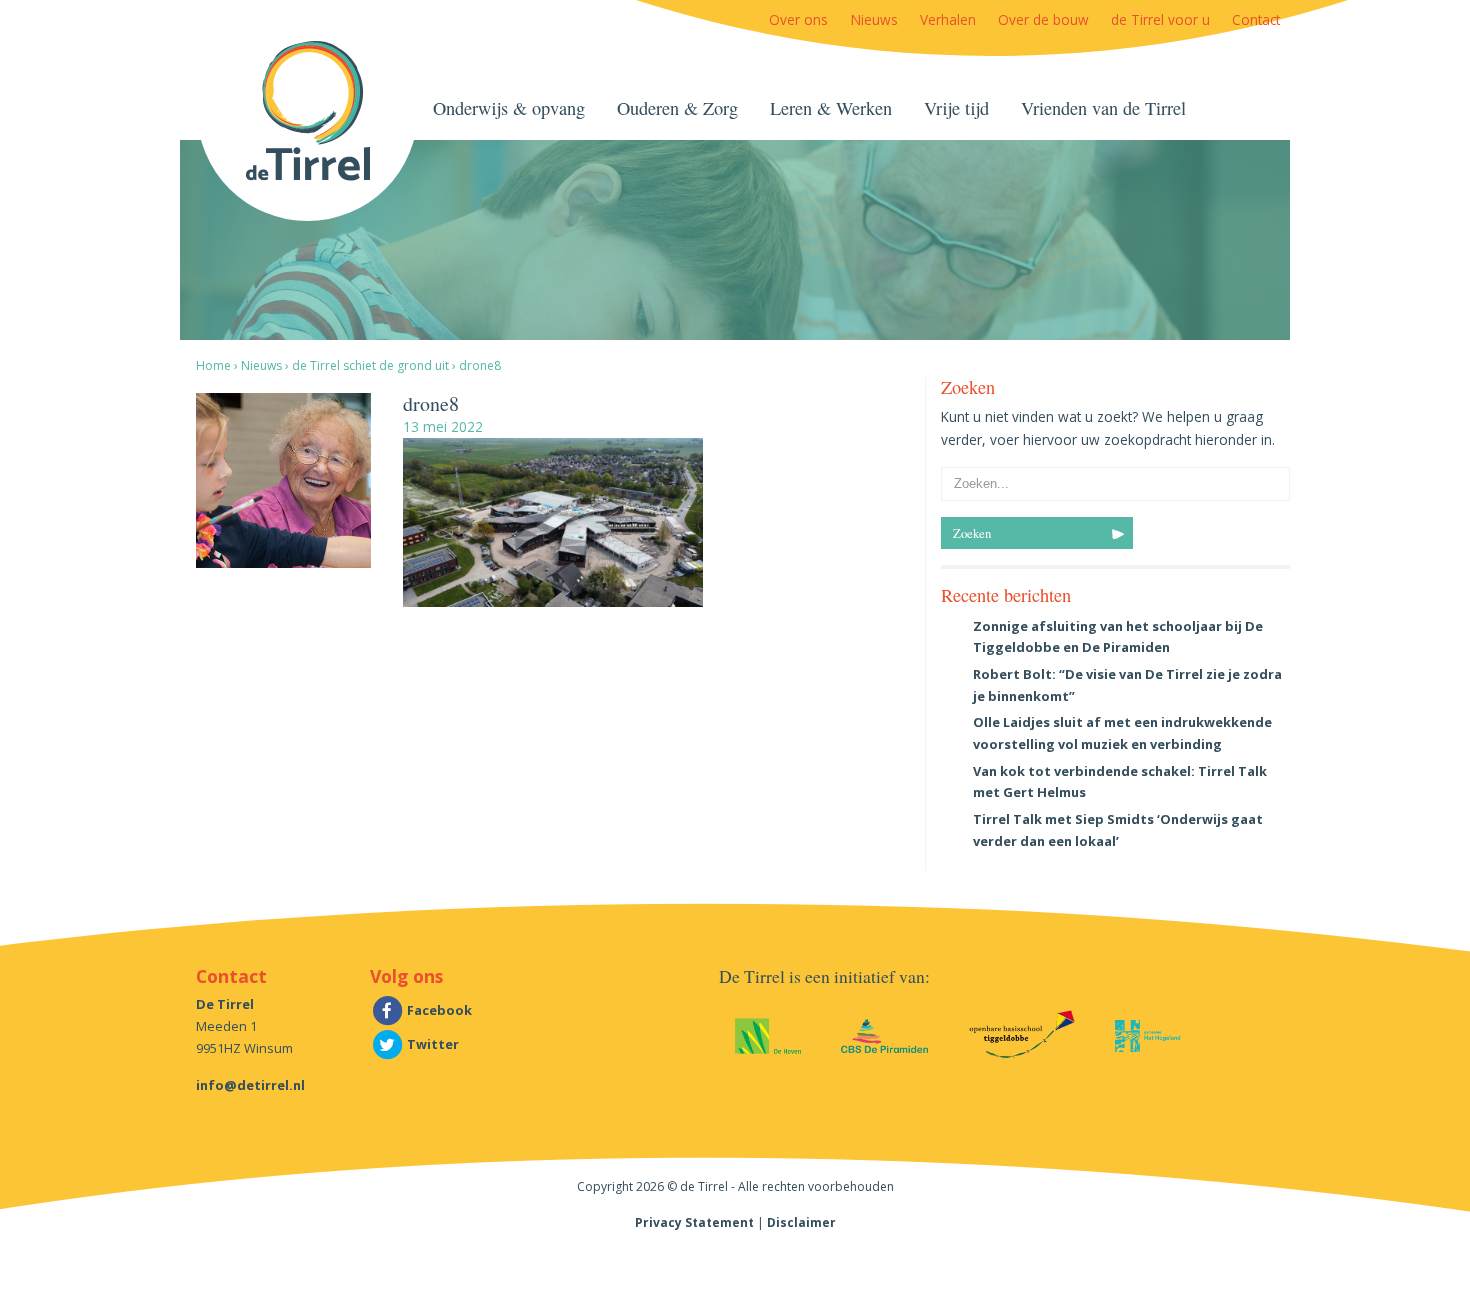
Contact (1256, 19)
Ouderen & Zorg (677, 108)
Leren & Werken (831, 108)
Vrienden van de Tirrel (1103, 108)
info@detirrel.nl (250, 1085)
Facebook (438, 1010)
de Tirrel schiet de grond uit (370, 365)
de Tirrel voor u (1160, 19)
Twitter (431, 1044)
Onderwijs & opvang (509, 108)
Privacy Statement (694, 1222)
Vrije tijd (956, 108)
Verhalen (948, 19)
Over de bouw (1043, 19)
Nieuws (874, 19)
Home (213, 365)
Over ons (798, 19)
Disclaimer (801, 1222)
